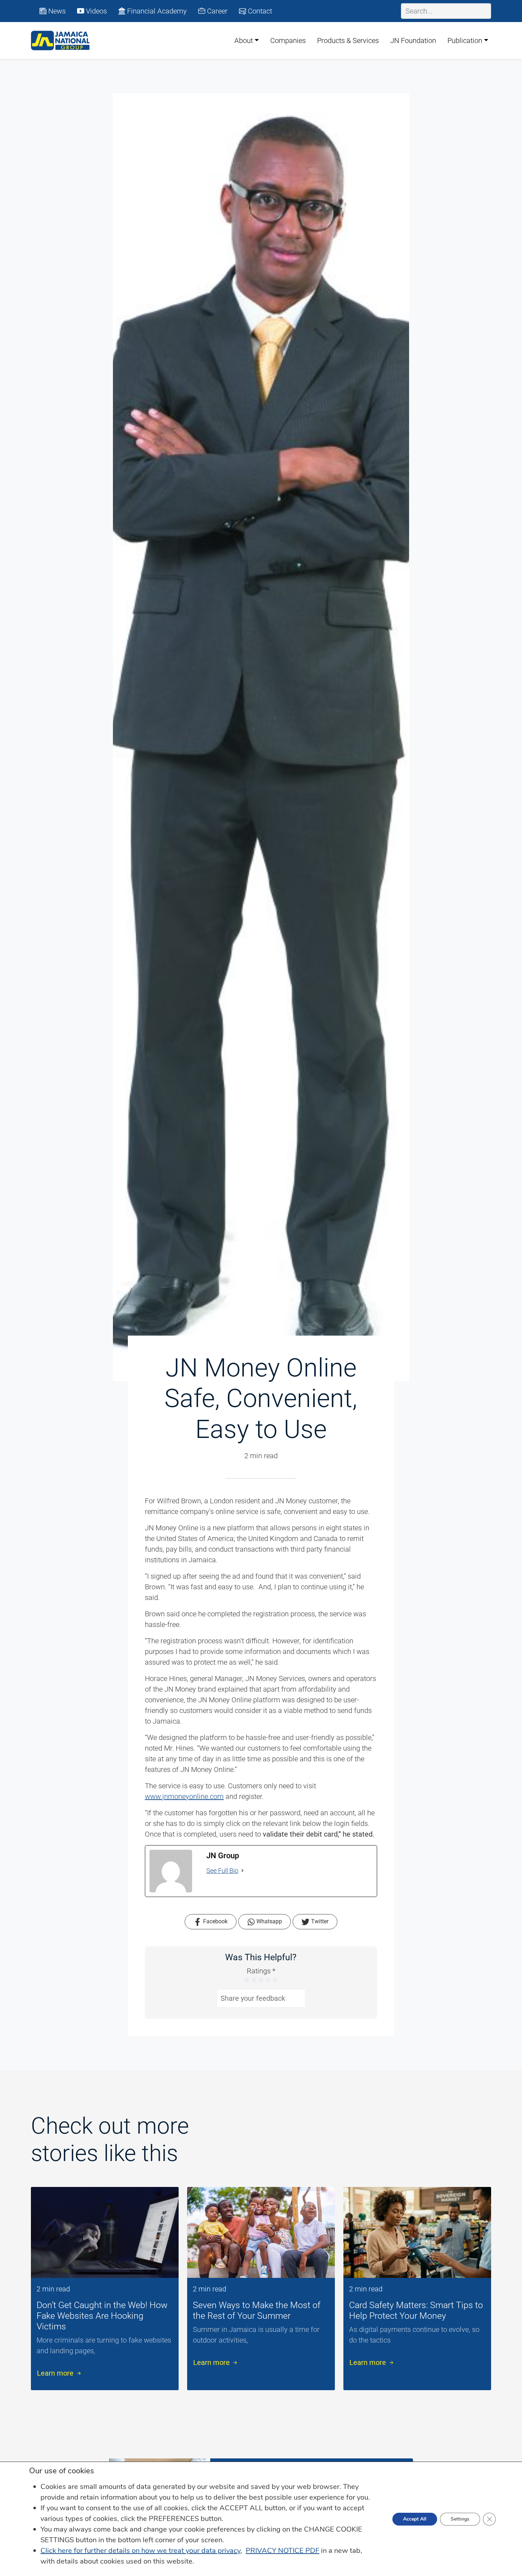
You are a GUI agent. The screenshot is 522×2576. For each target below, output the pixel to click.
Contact (259, 11)
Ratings (261, 1971)
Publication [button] (465, 41)
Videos (96, 11)
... (98, 2351)
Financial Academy (156, 11)
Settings (460, 2519)
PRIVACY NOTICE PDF (282, 2551)
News (56, 11)
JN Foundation (413, 41)
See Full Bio (222, 1871)
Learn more (56, 2373)
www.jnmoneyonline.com (184, 1796)
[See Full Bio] (243, 1871)
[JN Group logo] (60, 41)
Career (216, 11)
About (244, 41)
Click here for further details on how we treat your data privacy (140, 2551)
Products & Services (348, 41)
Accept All (415, 2519)
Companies (288, 41)
